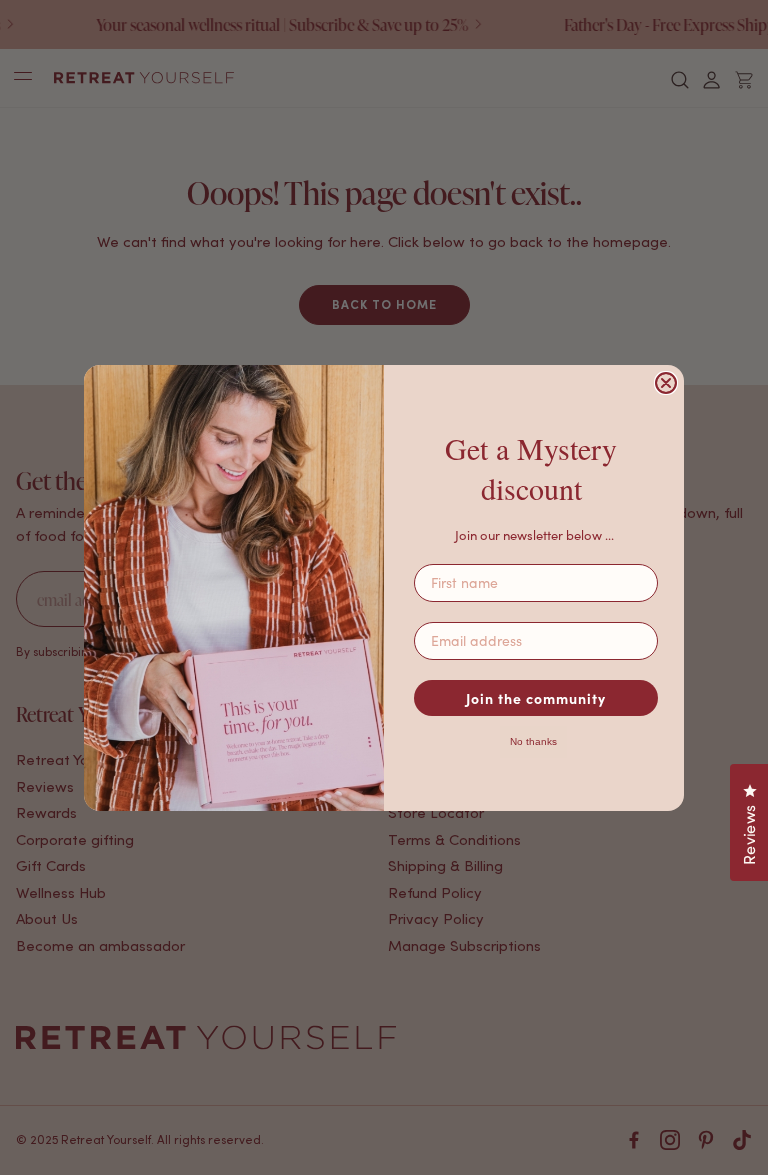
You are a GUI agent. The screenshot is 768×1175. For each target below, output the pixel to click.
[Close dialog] (666, 383)
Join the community (536, 698)
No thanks (533, 741)
